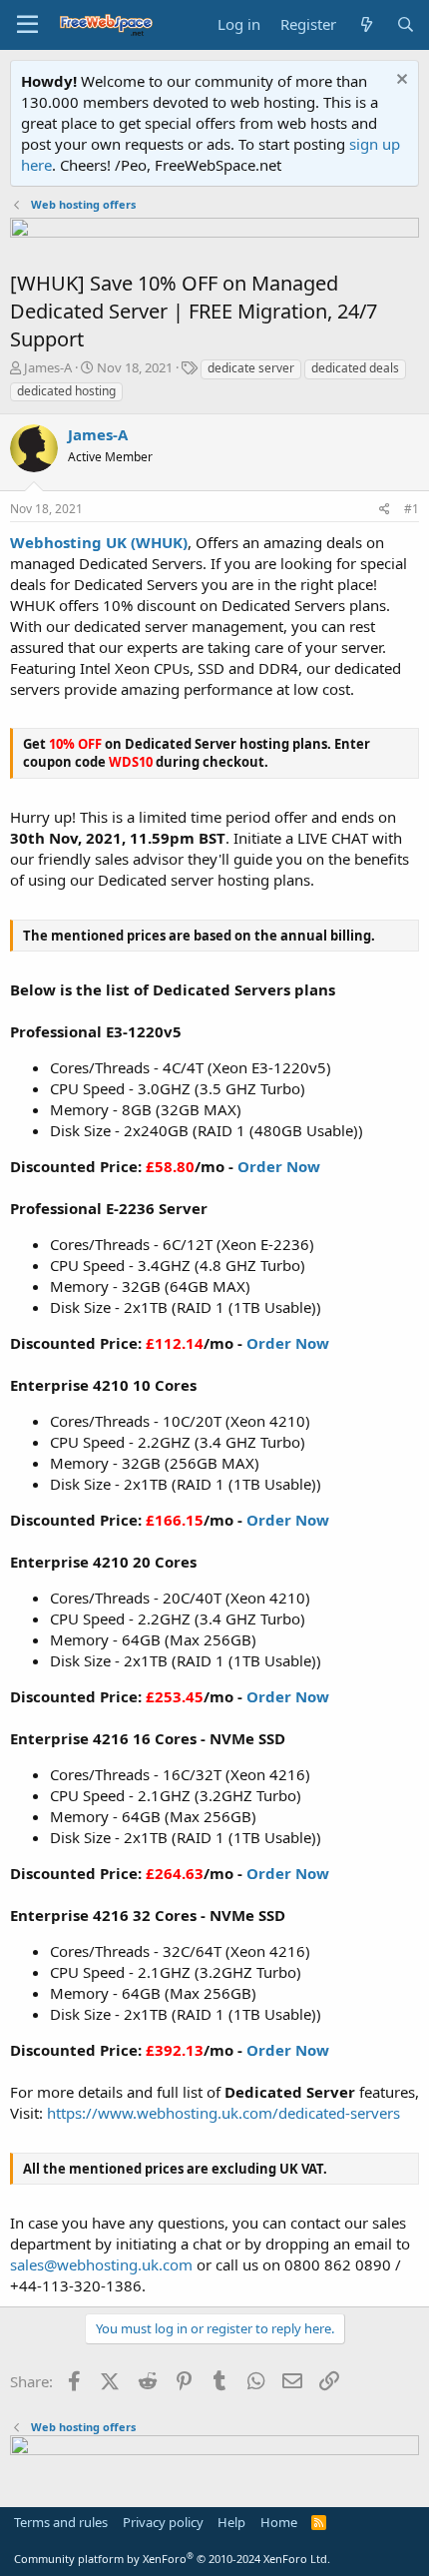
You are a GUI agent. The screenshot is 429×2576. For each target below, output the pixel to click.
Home (279, 2522)
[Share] (385, 510)
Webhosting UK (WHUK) (99, 542)
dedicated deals (355, 368)
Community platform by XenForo (172, 2559)
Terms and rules (61, 2522)
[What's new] (366, 24)
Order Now (279, 1166)
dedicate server (251, 368)
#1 (412, 509)
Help (231, 2522)
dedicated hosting (66, 391)
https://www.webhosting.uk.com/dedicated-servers (223, 2113)
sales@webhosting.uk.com (101, 2264)
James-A (48, 367)
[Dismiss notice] (400, 81)
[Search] (406, 24)
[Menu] (27, 25)
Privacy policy (163, 2522)
